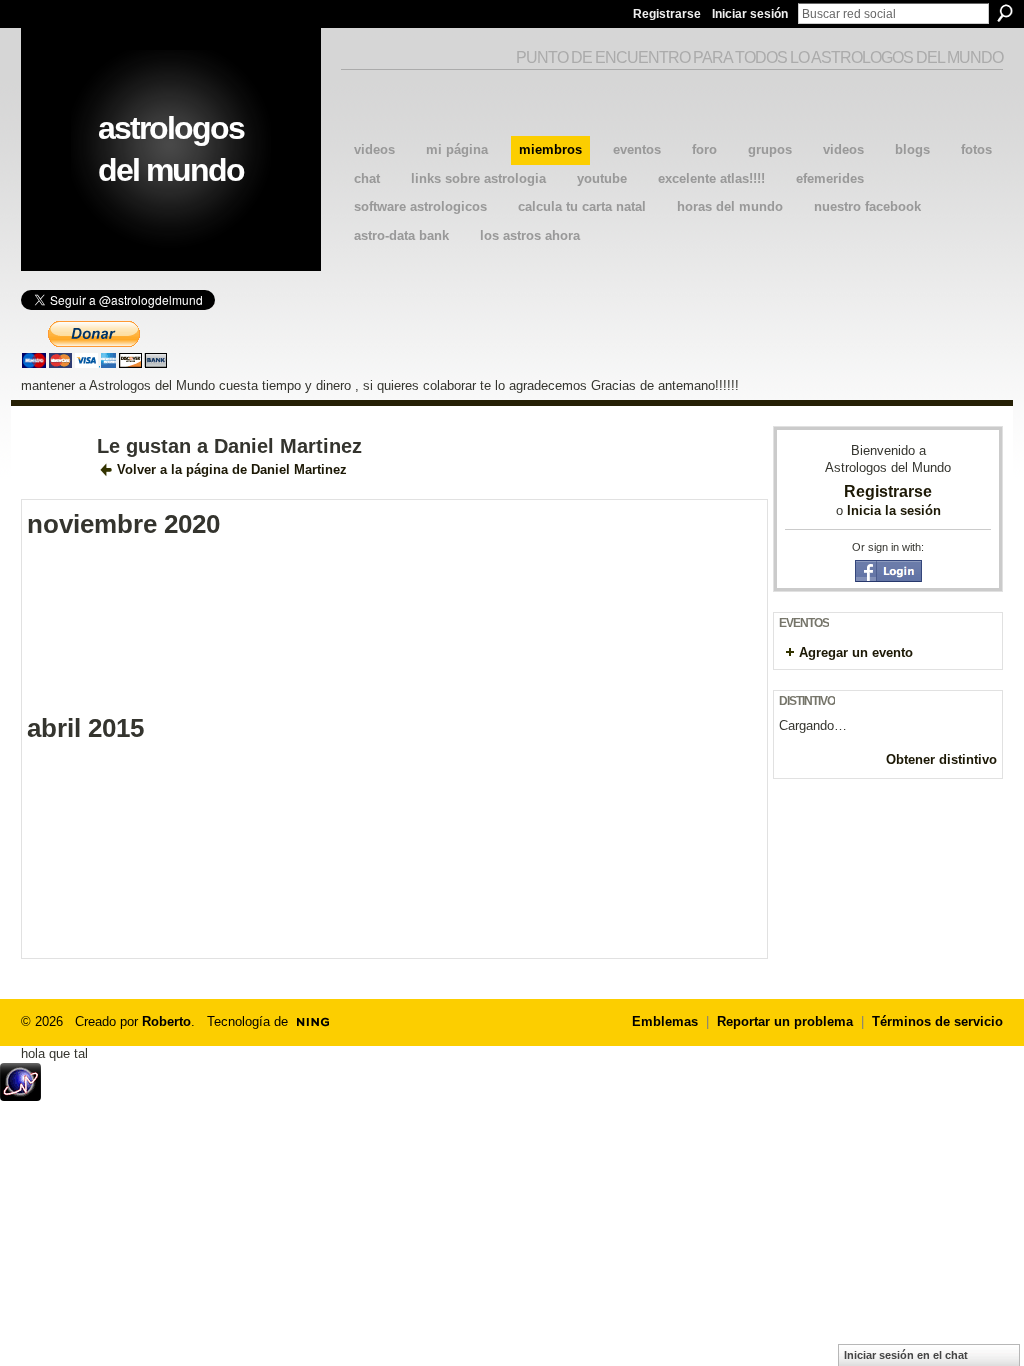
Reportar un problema (785, 1021)
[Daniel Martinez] (53, 489)
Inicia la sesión (894, 510)
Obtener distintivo (941, 759)
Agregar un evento (856, 652)
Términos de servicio (937, 1021)
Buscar (1005, 13)
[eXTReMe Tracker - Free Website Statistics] (20, 1095)
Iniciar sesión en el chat (906, 1355)
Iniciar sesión (750, 14)
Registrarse (667, 14)
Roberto (166, 1021)
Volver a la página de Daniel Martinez (232, 469)
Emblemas (665, 1021)
